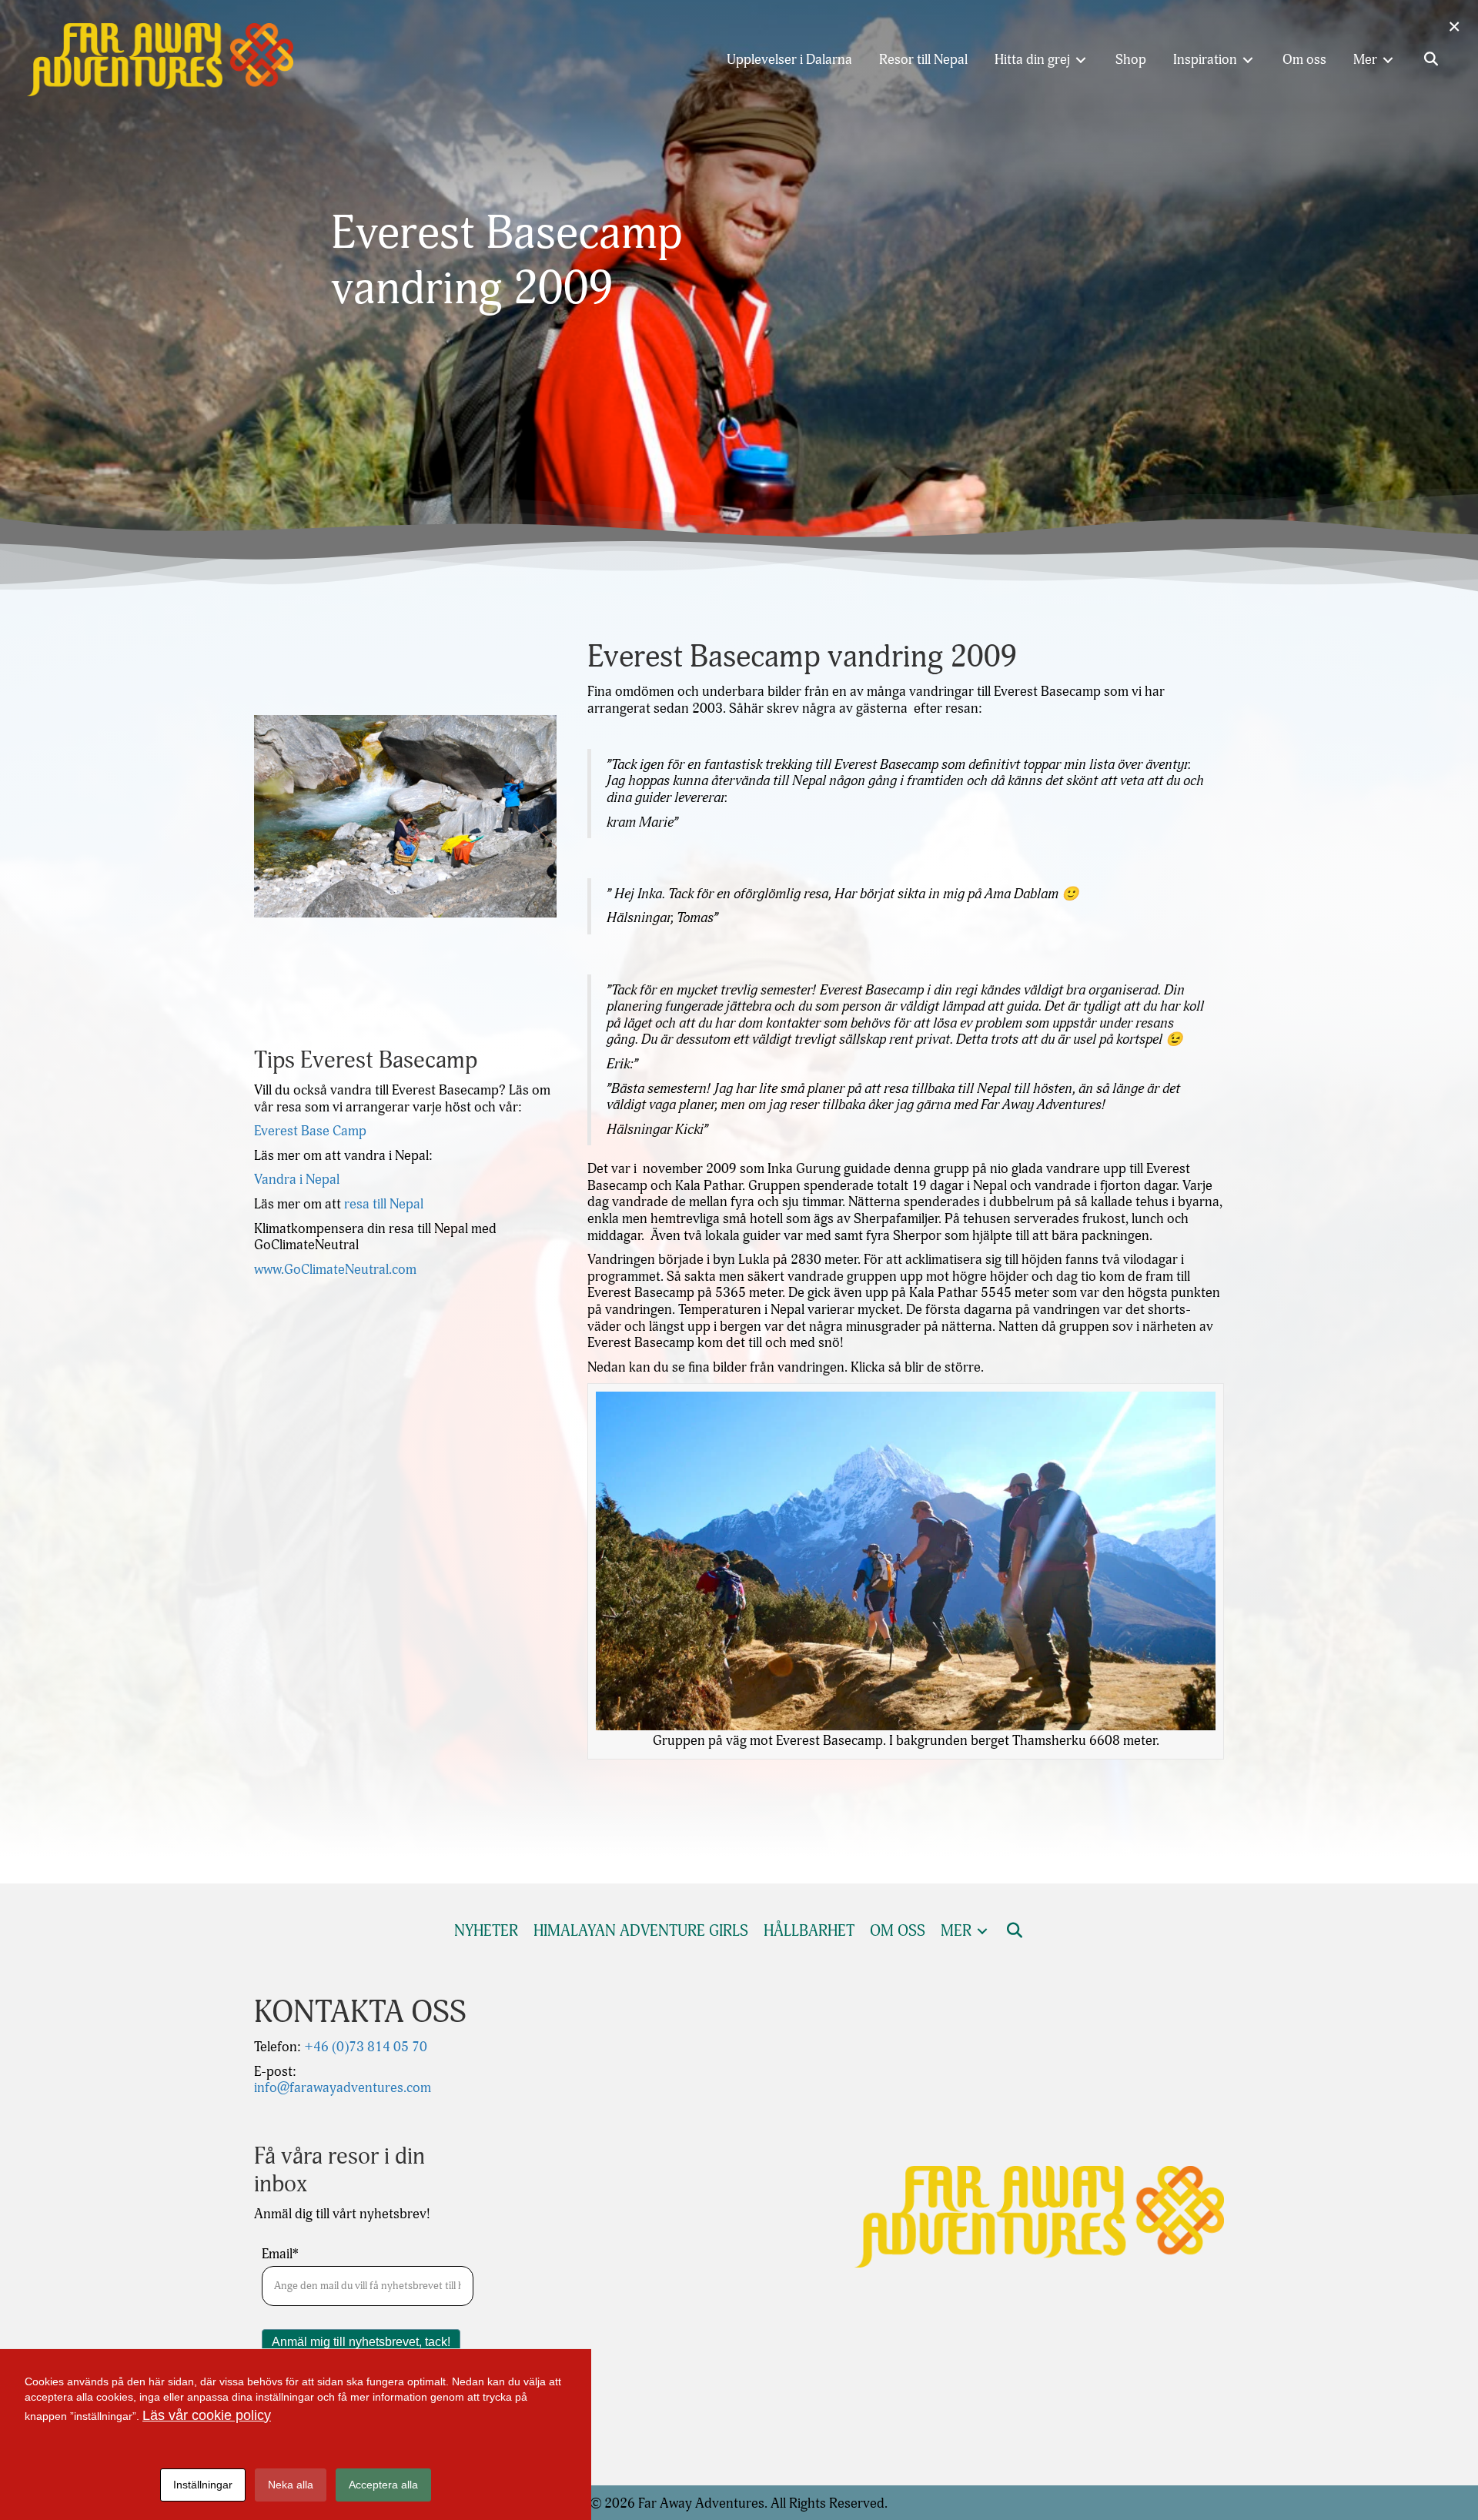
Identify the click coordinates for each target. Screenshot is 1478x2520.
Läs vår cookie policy (207, 2415)
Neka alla (291, 2485)
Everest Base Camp (310, 1131)
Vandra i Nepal (297, 1180)
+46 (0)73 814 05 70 (364, 2047)
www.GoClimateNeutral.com (335, 1270)
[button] (1431, 60)
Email (280, 2254)
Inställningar (203, 2485)
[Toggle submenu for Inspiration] (1248, 60)
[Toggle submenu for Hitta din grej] (1081, 60)
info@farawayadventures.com (343, 2088)
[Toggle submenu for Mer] (1388, 60)
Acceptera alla (383, 2485)
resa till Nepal (384, 1204)
